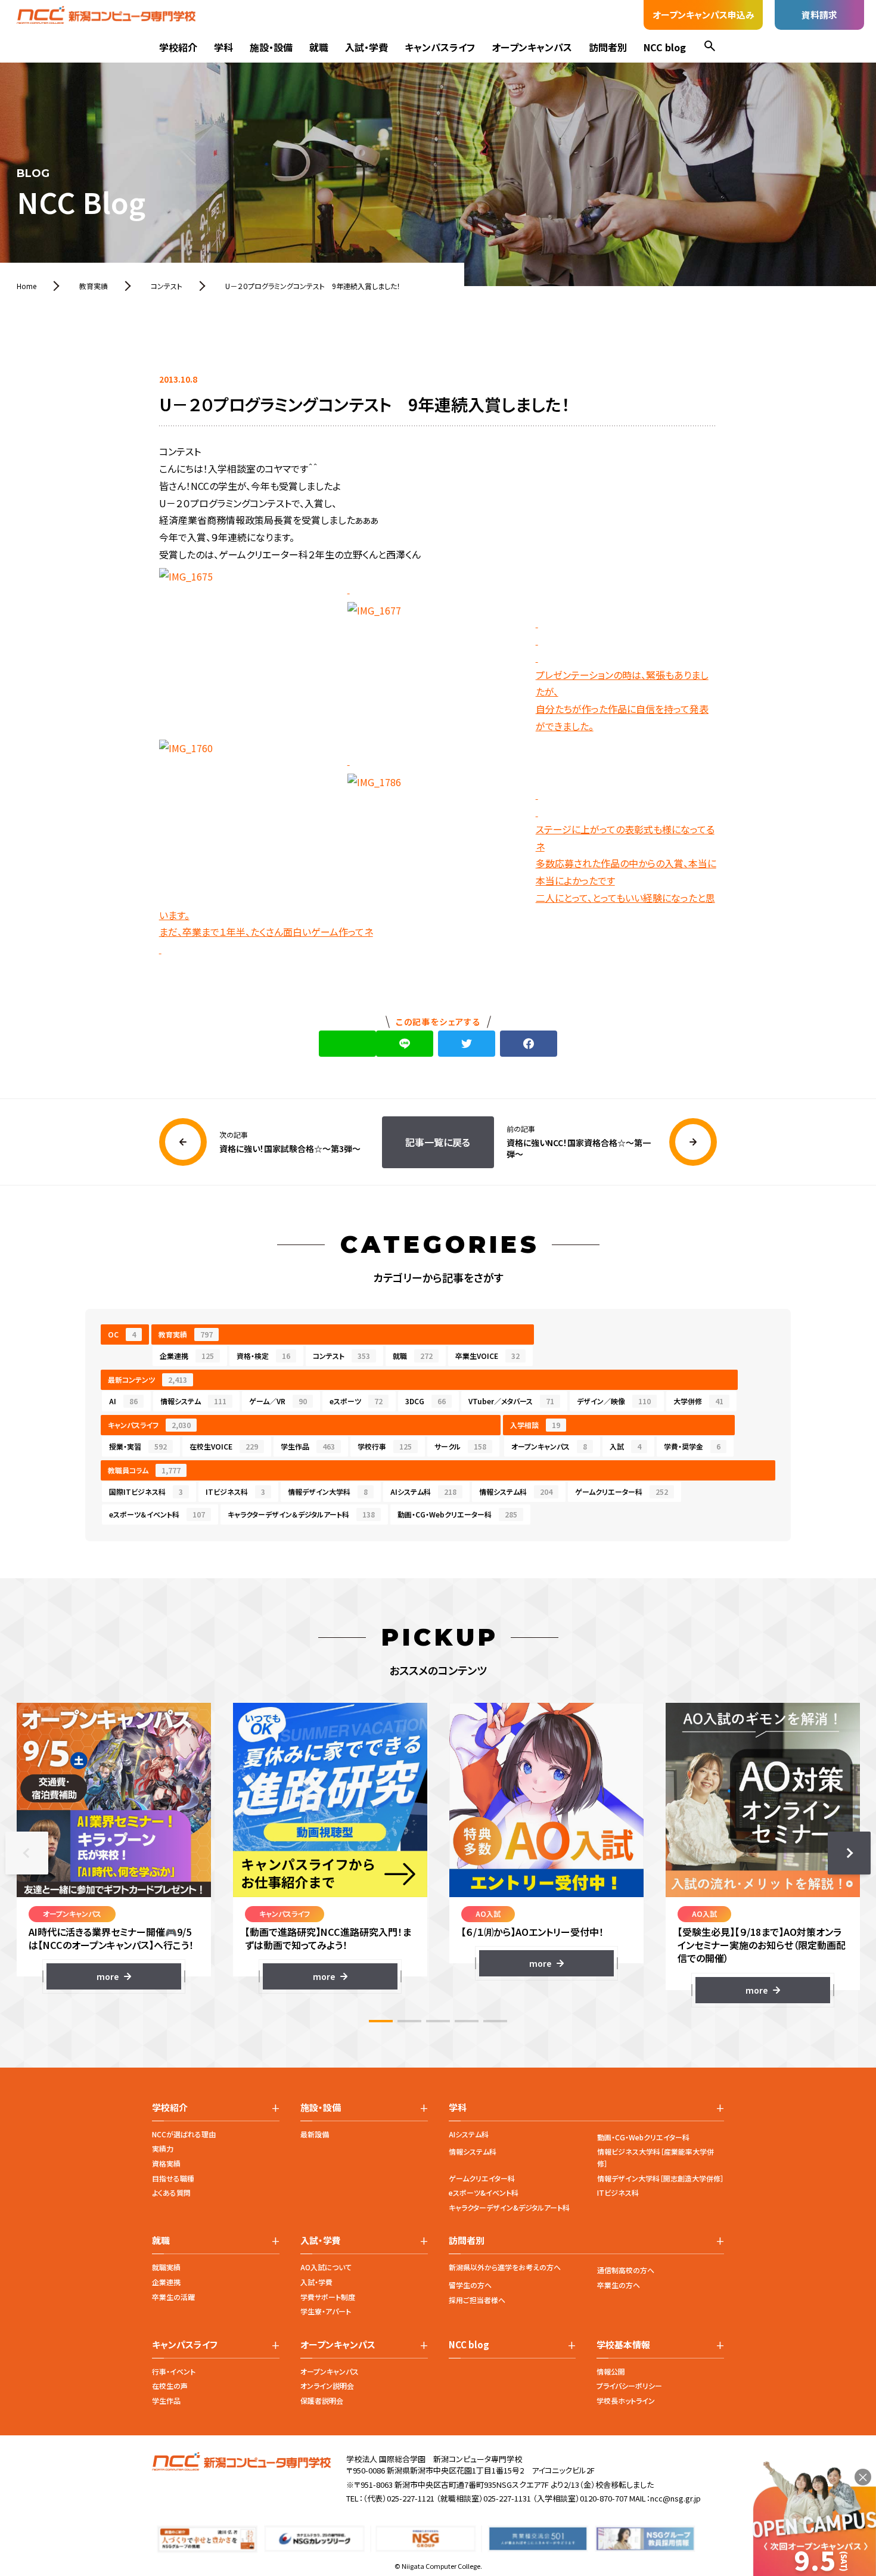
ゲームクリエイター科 (482, 2178)
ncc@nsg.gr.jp (675, 2498)
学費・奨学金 (692, 1446)
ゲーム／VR (278, 1401)
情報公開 (611, 2371)
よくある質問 (171, 2192)
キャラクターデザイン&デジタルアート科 (509, 2207)
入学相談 (535, 1425)
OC (122, 1334)
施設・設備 (271, 47)
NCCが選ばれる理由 (184, 2134)
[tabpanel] (114, 1846)
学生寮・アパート (326, 2311)
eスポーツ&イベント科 (484, 2192)
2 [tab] (409, 2021)
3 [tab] (438, 2021)
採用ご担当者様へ (477, 2300)
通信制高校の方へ (626, 2270)
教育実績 (186, 1334)
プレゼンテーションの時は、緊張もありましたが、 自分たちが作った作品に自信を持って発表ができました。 (622, 700)
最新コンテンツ (147, 1379)
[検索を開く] (710, 47)
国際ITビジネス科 (146, 1492)
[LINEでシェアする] (405, 1044)
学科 (223, 47)
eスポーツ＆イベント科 (157, 1514)
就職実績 (166, 2267)
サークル (460, 1446)
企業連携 (187, 1356)
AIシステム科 (423, 1492)
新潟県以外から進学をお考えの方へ (505, 2267)
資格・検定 (263, 1356)
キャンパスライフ (440, 47)
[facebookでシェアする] (529, 1044)
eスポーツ (356, 1401)
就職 (319, 47)
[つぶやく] (467, 1044)
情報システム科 (516, 1492)
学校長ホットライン (626, 2400)
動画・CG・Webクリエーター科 (457, 1514)
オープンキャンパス (532, 47)
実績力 (163, 2148)
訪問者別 (608, 47)
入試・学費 (366, 47)
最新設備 (315, 2134)
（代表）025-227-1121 (399, 2498)
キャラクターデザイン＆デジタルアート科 (301, 1514)
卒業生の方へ (619, 2285)
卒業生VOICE (487, 1356)
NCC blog (665, 47)
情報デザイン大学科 (328, 1492)
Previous (27, 1853)
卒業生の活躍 (173, 2297)
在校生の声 (170, 2386)
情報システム (193, 1401)
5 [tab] (495, 2021)
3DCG (425, 1401)
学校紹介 (178, 47)
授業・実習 (138, 1446)
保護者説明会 (322, 2400)
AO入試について (326, 2267)
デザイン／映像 (614, 1401)
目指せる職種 (173, 2178)
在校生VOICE (224, 1446)
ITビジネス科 (235, 1492)
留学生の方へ (470, 2285)
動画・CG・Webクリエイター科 (643, 2137)
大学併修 (698, 1401)
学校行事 (385, 1446)
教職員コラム (144, 1470)
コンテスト (341, 1356)
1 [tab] (381, 2021)
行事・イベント (174, 2371)
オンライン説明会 (327, 2386)
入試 (625, 1446)
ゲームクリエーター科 (622, 1492)
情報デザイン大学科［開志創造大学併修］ (661, 2178)
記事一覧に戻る (438, 1142)
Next (849, 1853)
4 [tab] (467, 2021)
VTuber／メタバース (511, 1401)
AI (123, 1401)
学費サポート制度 (328, 2297)
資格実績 (166, 2163)
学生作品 (308, 1446)
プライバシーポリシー (629, 2386)
